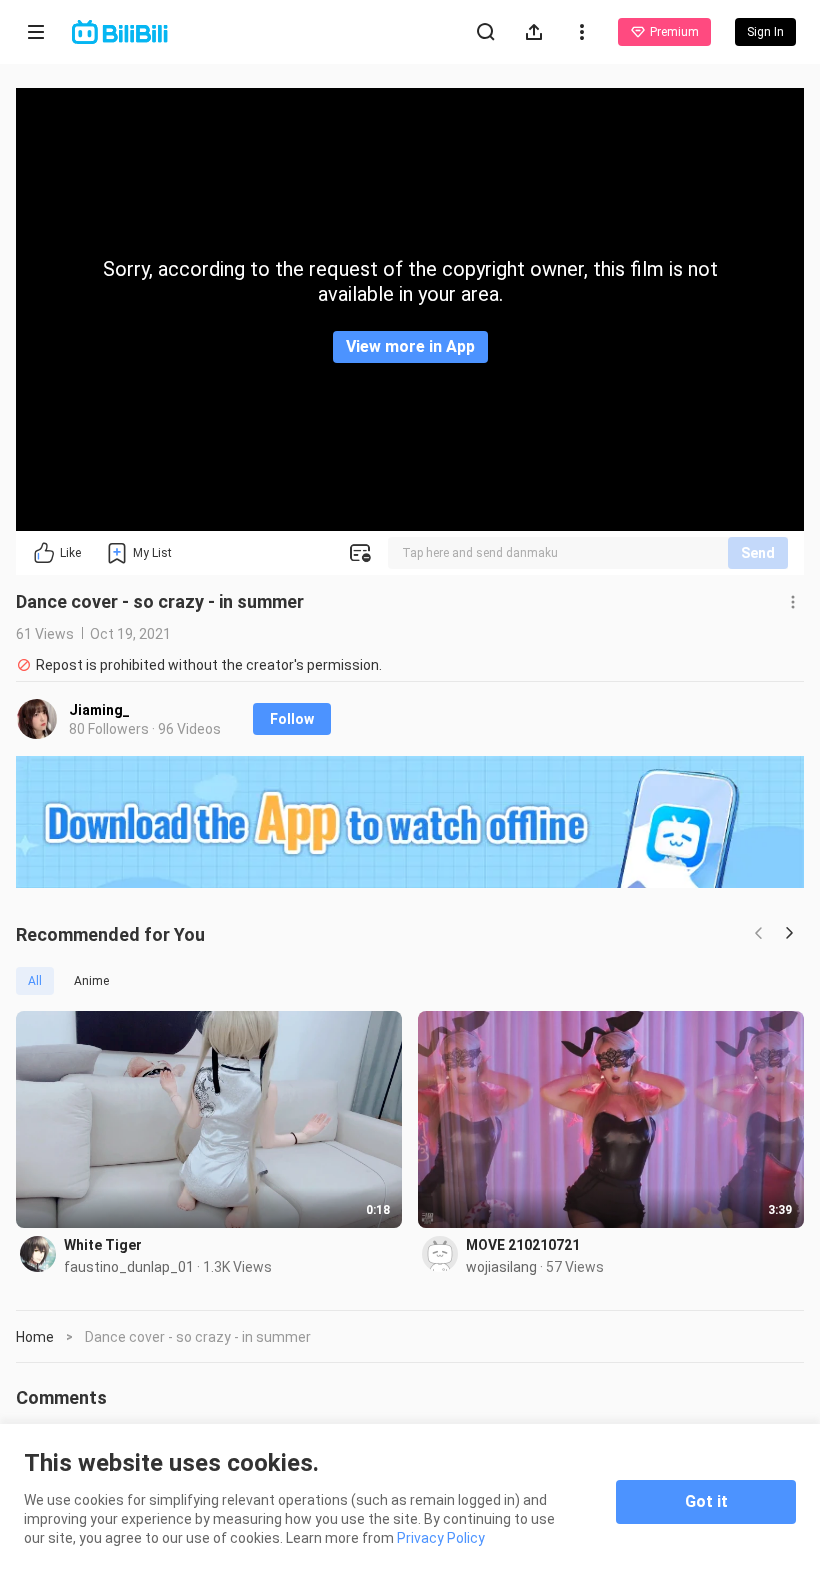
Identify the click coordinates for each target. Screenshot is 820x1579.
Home (35, 1337)
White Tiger (103, 1245)
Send (758, 553)
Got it (706, 1501)
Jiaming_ (99, 710)
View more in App (410, 346)
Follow (292, 719)
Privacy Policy (441, 1538)
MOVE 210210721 (523, 1245)
